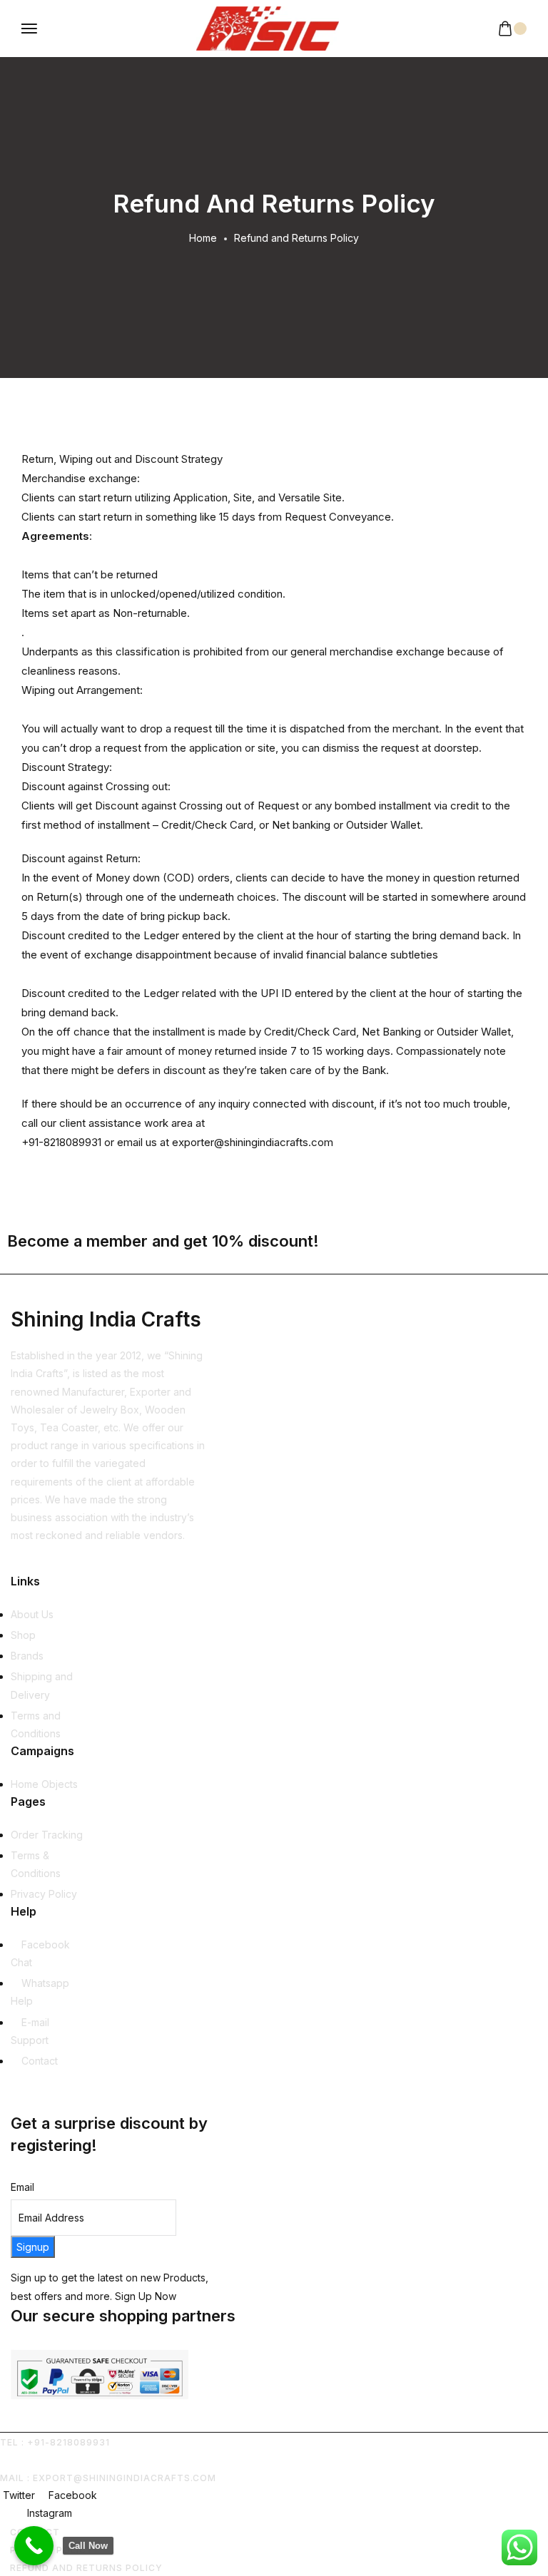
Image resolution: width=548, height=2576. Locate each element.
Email (22, 2187)
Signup (33, 2247)
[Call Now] (34, 2546)
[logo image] (268, 28)
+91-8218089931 (61, 1142)
